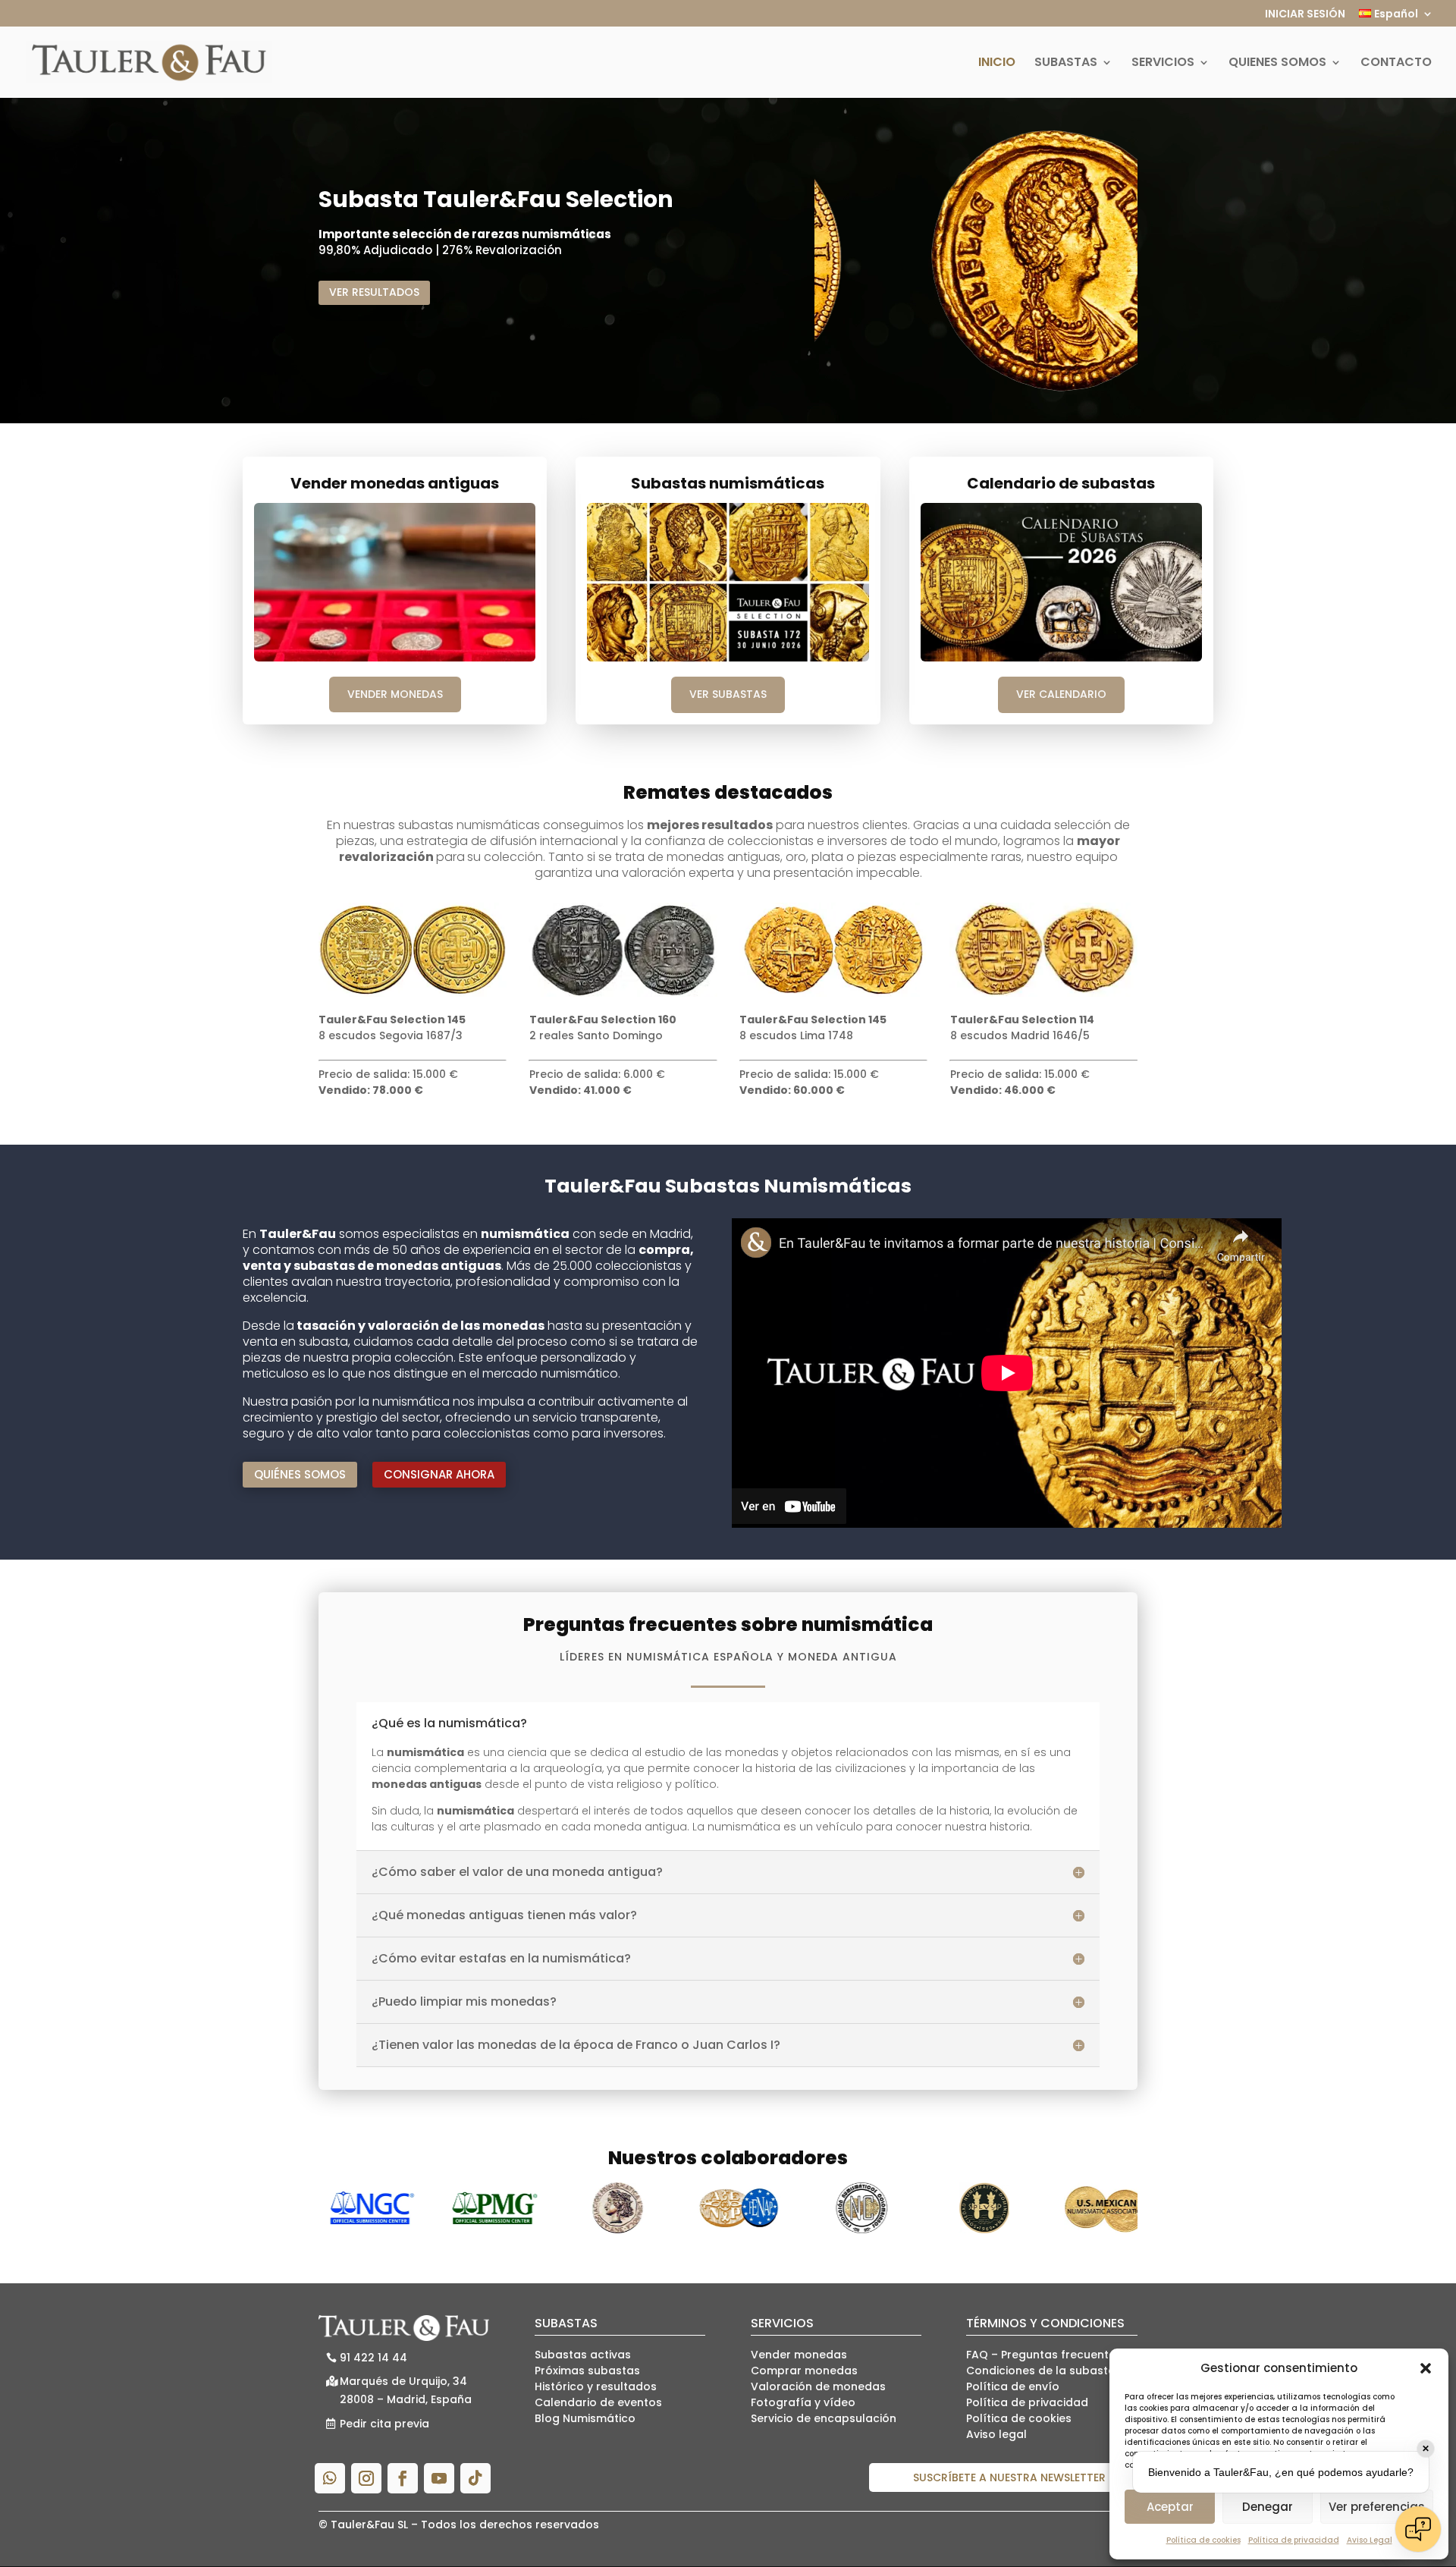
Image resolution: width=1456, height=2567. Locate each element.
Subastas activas (583, 2355)
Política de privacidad (1294, 2540)
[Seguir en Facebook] (403, 2478)
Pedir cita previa (384, 2424)
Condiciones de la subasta (1041, 2371)
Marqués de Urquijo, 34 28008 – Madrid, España (406, 2390)
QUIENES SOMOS (1277, 64)
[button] (1426, 2368)
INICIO (997, 64)
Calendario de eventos (598, 2402)
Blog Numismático (585, 2418)
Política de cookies (1203, 2540)
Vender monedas (799, 2355)
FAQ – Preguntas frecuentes (1044, 2355)
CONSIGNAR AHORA (439, 1474)
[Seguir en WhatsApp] (330, 2478)
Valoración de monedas (818, 2386)
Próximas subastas (587, 2371)
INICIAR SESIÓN (1305, 15)
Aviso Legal (1370, 2540)
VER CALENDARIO (1061, 694)
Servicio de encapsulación (824, 2418)
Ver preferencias (1377, 2507)
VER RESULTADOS (374, 292)
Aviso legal (996, 2434)
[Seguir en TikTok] (475, 2478)
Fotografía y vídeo (803, 2402)
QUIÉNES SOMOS (300, 1474)
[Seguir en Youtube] (439, 2478)
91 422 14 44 (373, 2358)
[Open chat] (1418, 2529)
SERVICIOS (1163, 64)
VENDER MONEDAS (395, 694)
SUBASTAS (1066, 64)
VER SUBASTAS (728, 694)
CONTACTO (1396, 64)
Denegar (1268, 2507)
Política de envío (1013, 2386)
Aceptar (1170, 2507)
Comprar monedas (804, 2371)
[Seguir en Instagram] (366, 2478)
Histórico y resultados (596, 2386)
